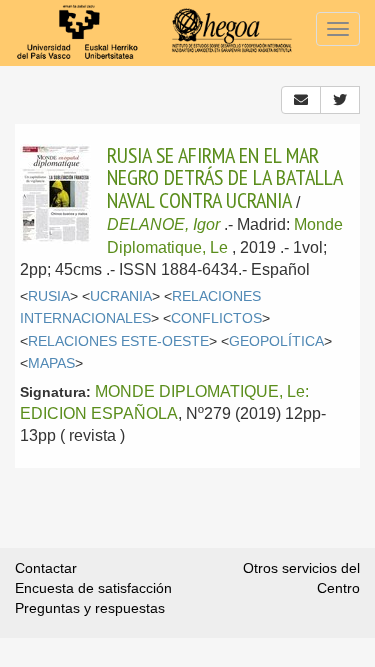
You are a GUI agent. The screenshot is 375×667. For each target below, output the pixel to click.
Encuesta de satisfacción (93, 588)
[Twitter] (340, 100)
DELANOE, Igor (163, 224)
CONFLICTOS (216, 318)
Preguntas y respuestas (90, 608)
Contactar (46, 568)
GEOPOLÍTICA (276, 341)
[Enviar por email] (301, 100)
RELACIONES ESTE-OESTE (118, 341)
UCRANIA (121, 296)
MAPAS (51, 363)
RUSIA (49, 296)
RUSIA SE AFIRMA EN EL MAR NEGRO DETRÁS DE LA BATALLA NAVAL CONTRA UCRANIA (224, 177)
